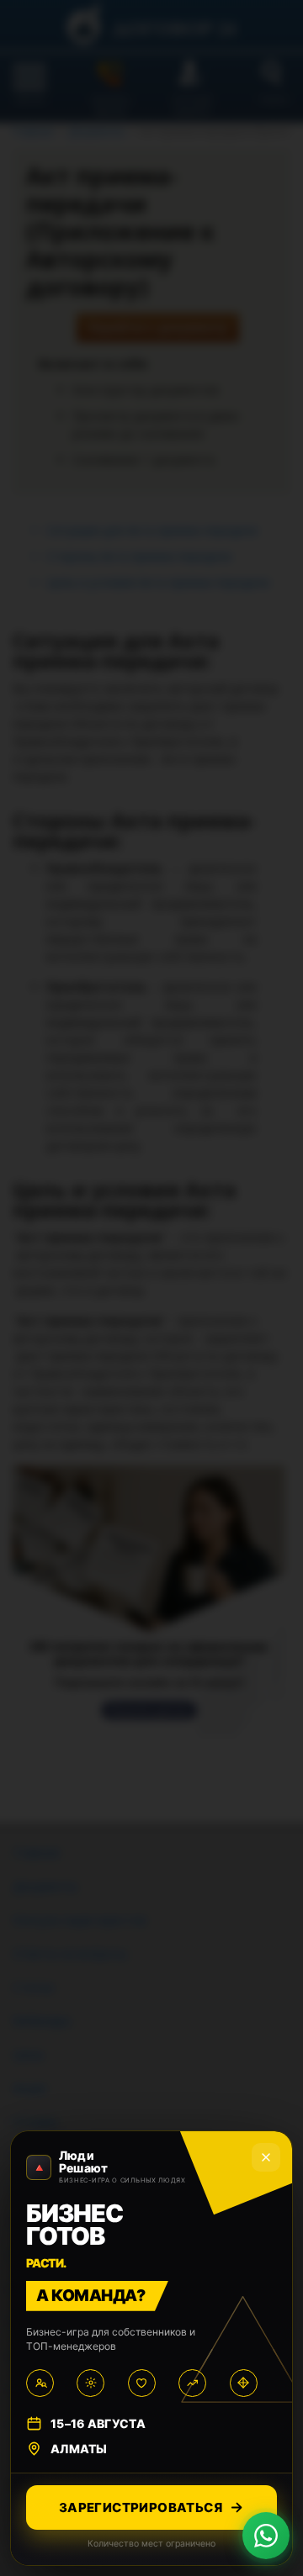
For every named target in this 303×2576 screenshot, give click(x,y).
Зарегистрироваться (141, 2507)
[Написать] (266, 2536)
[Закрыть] (266, 2157)
